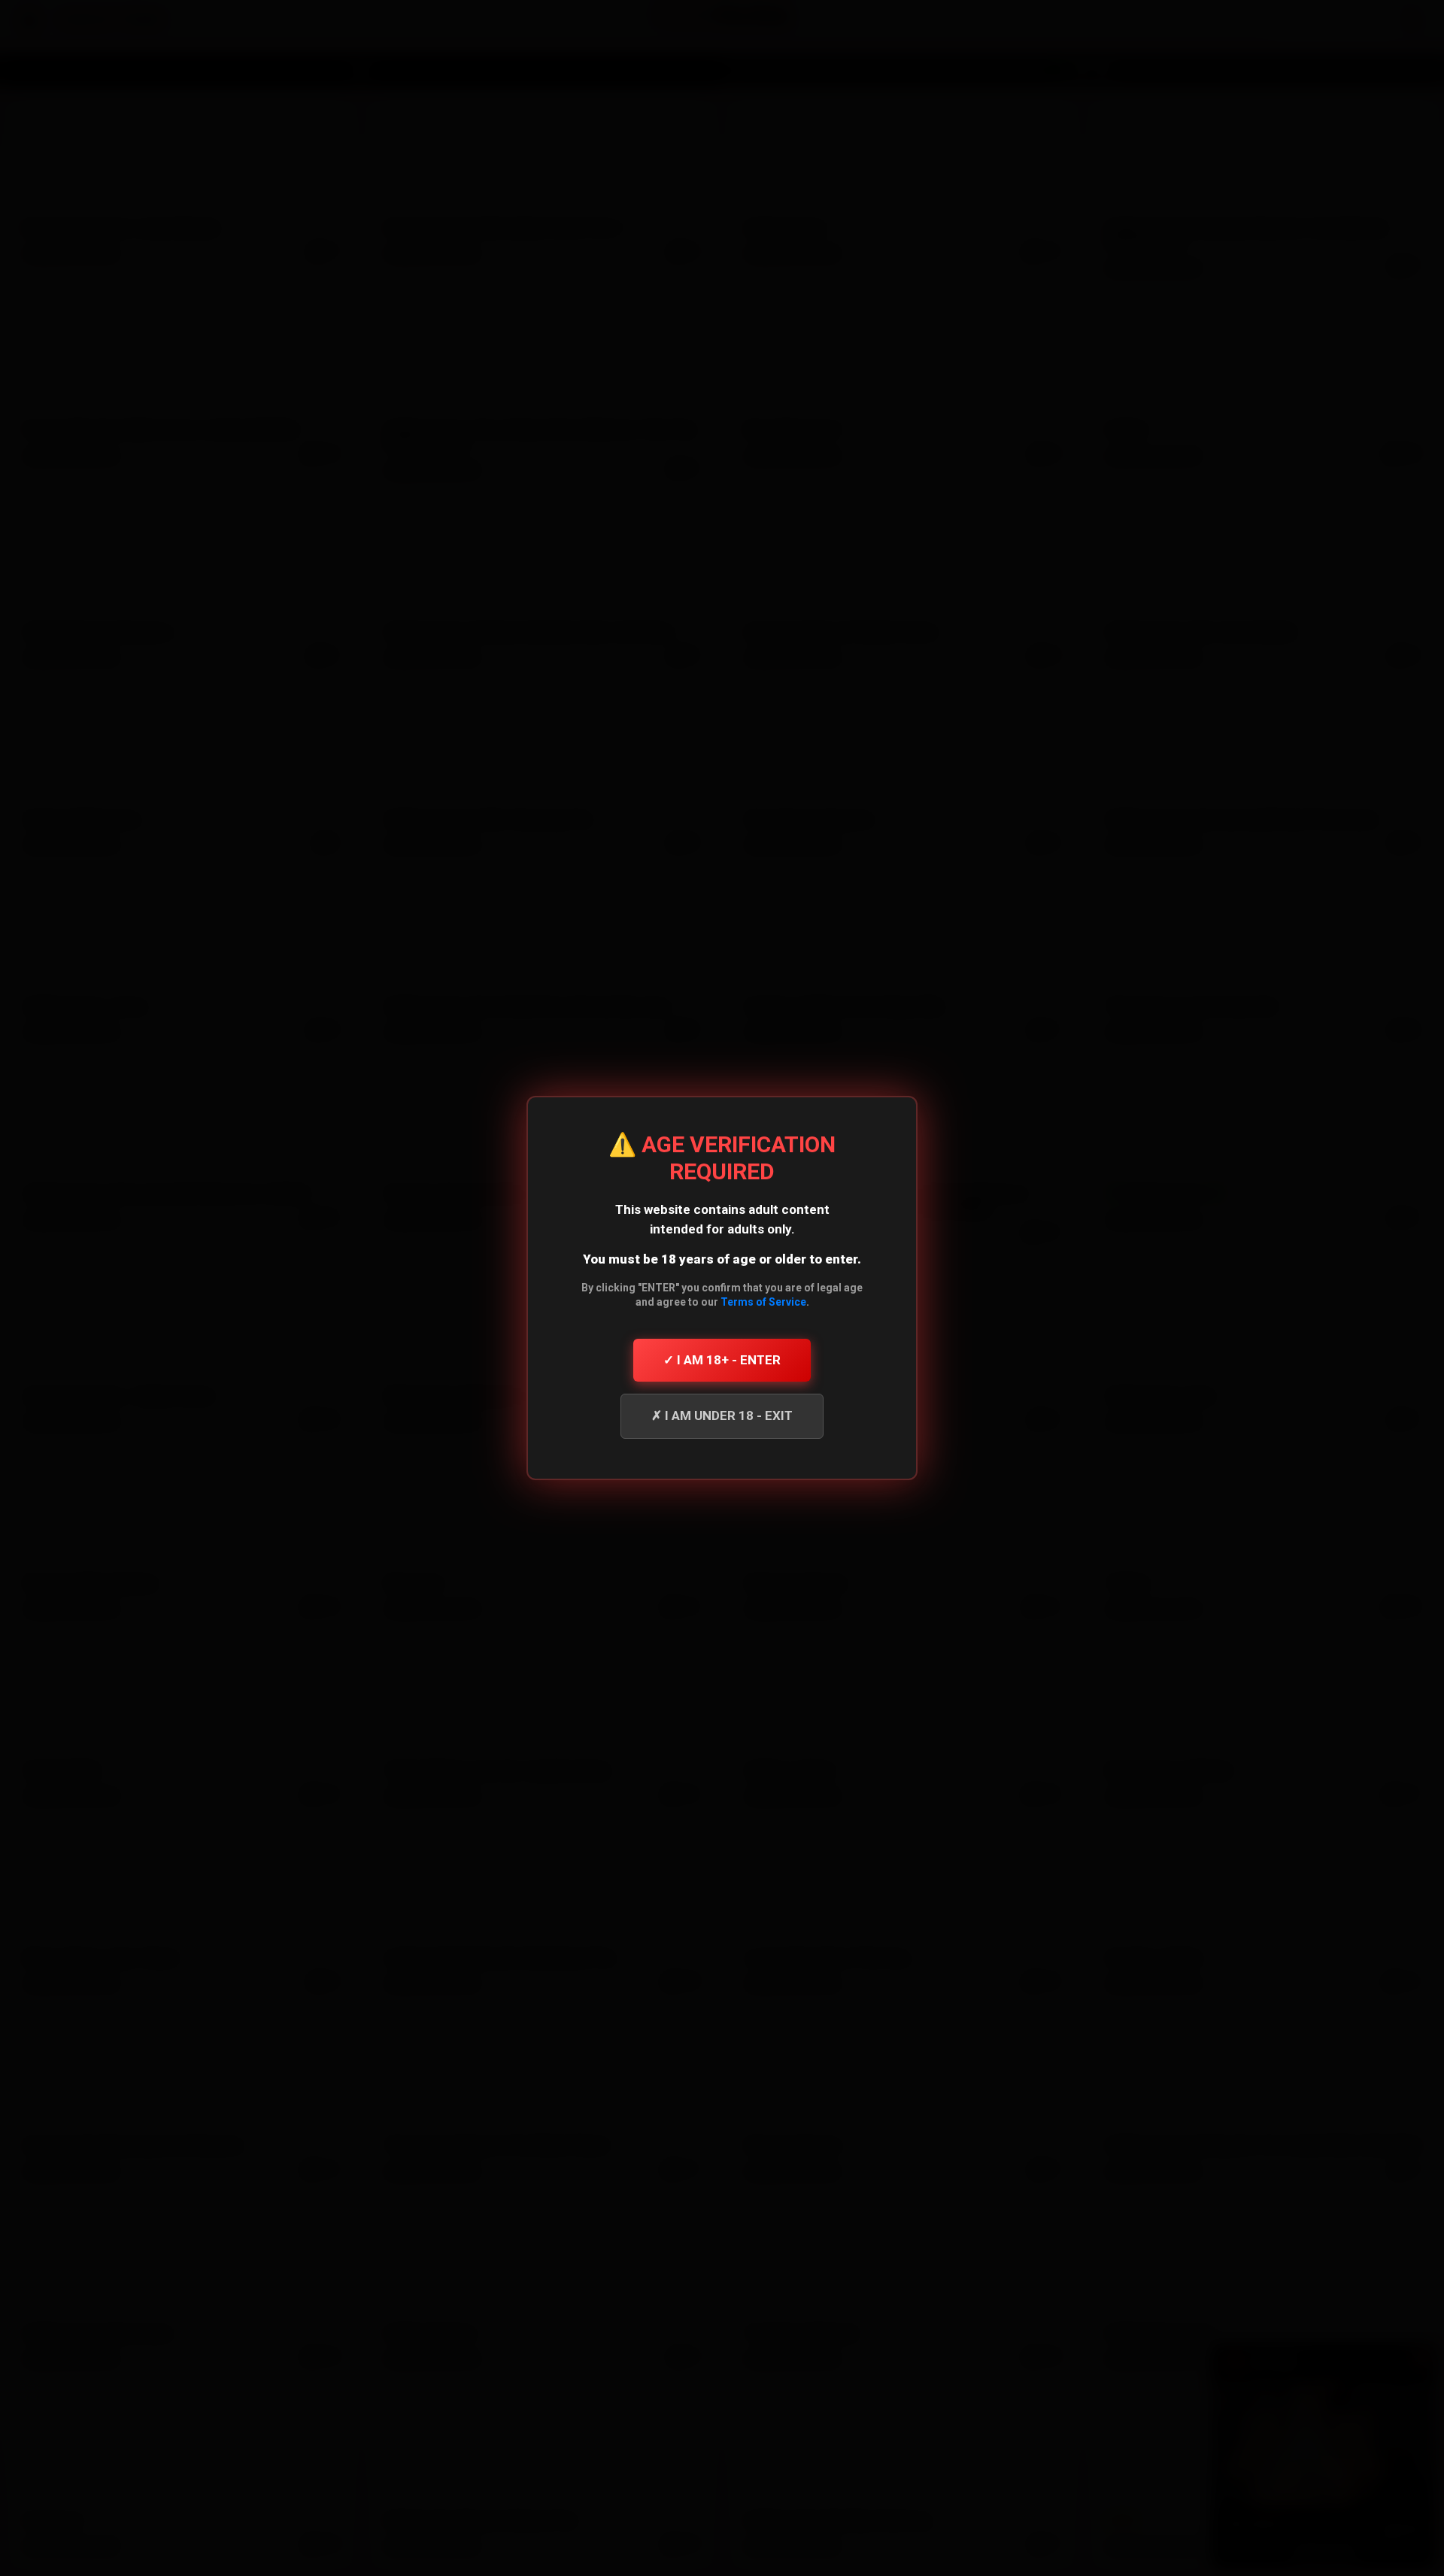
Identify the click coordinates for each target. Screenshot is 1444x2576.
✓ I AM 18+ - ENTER (722, 1360)
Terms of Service (763, 1302)
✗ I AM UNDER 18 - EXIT (722, 1415)
